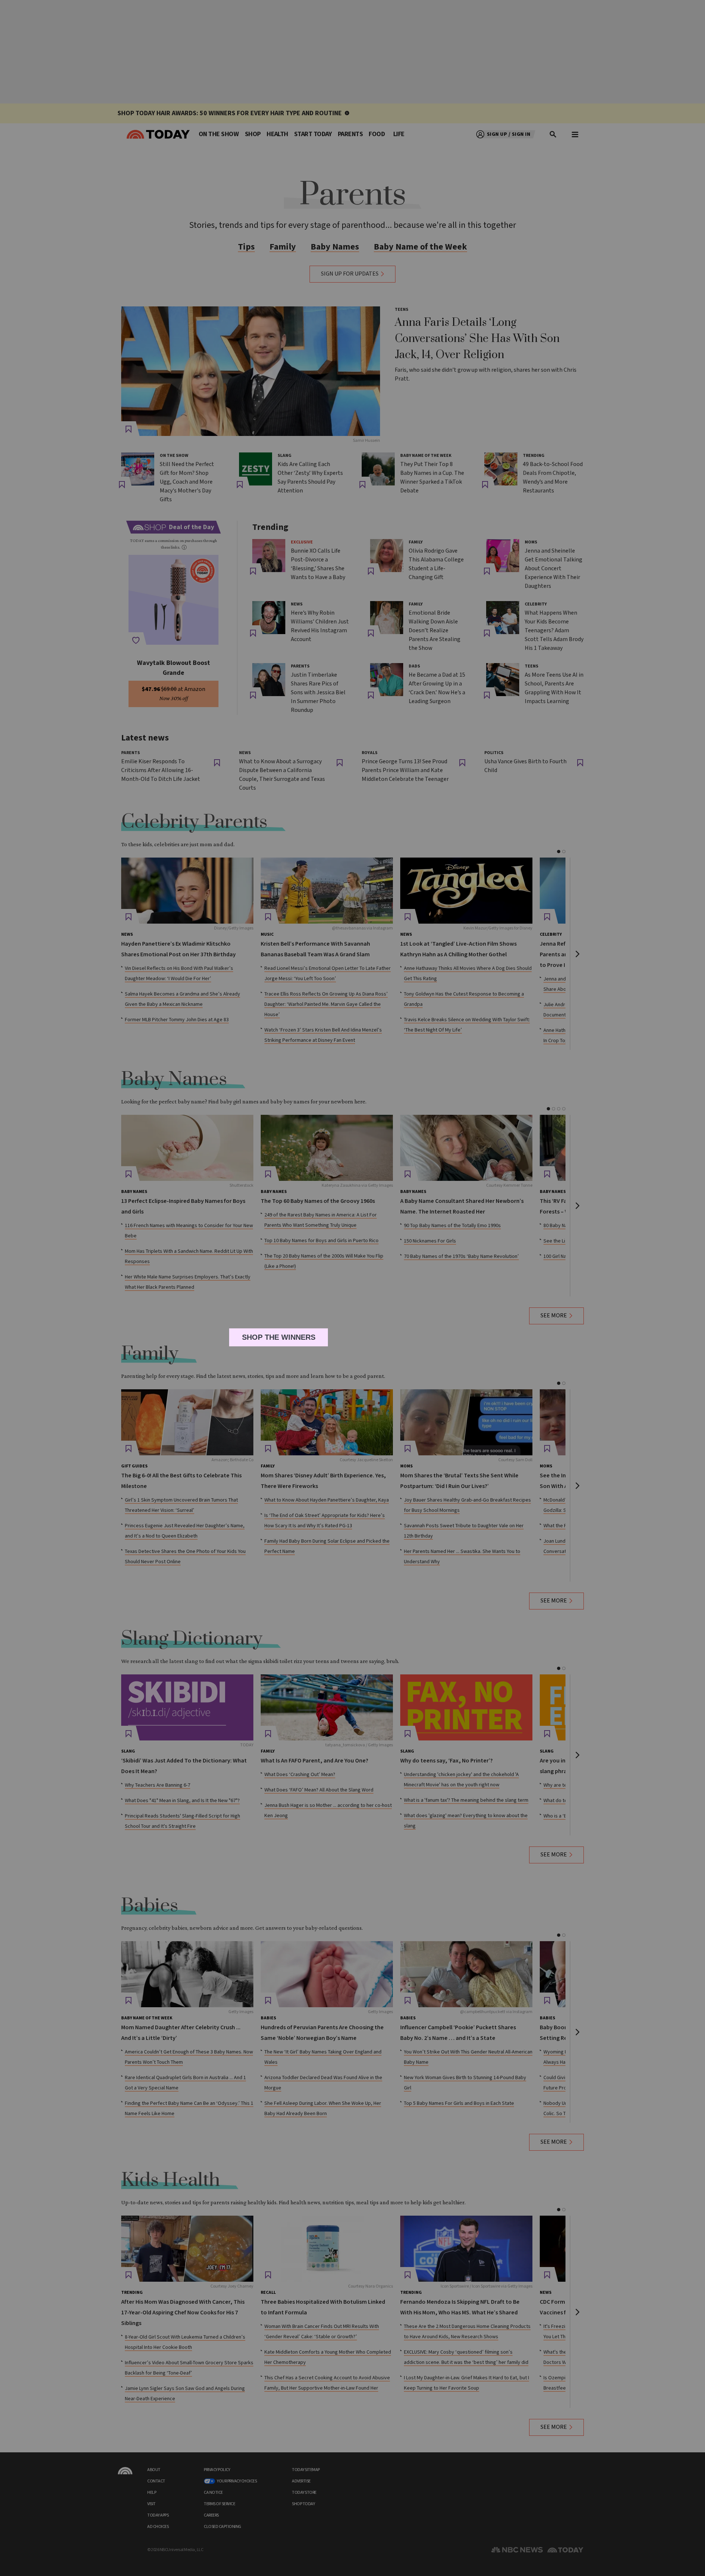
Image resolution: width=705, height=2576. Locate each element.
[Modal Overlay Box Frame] (353, 1288)
